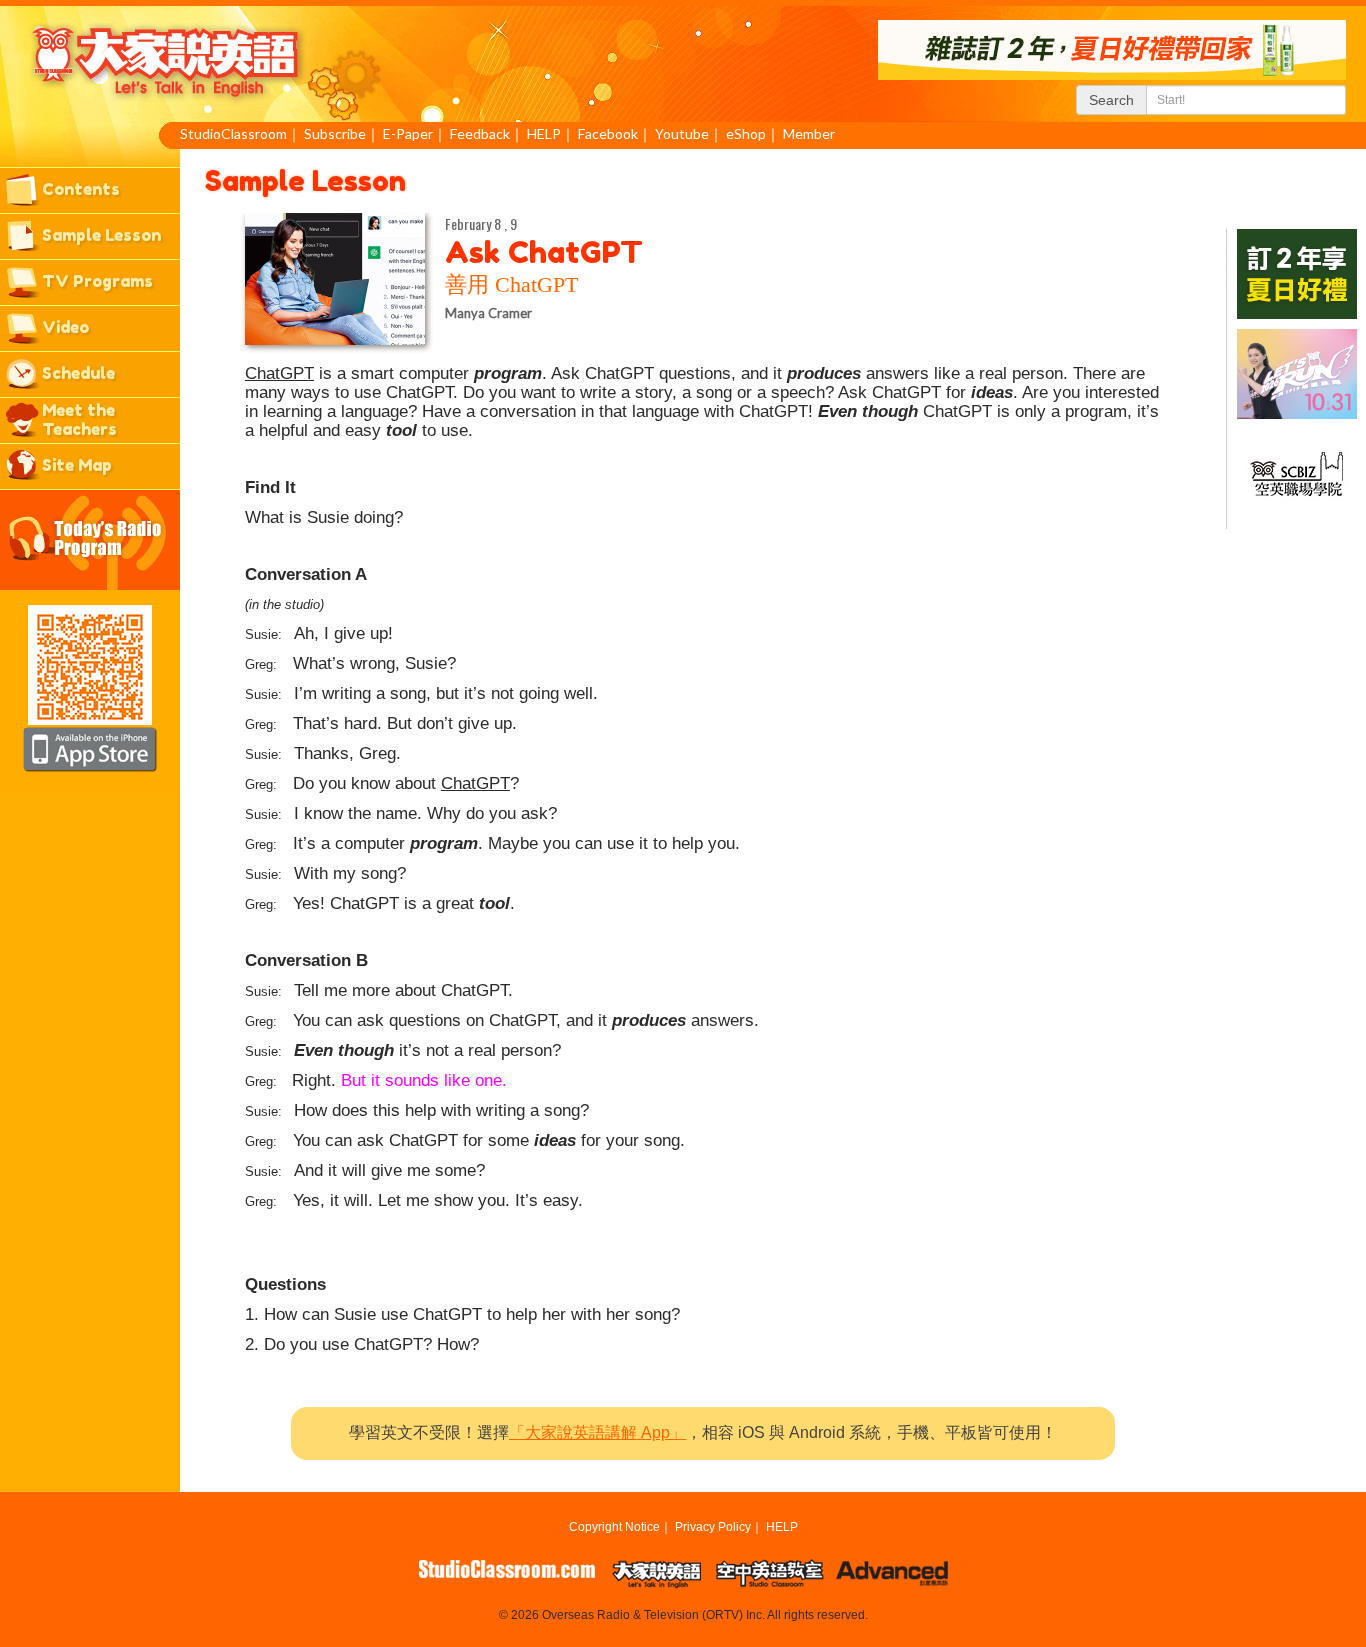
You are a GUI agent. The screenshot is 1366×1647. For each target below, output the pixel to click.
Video (65, 327)
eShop (746, 133)
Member (809, 133)
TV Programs (97, 281)
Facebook (608, 133)
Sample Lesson (101, 235)
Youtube (682, 133)
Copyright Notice (614, 1527)
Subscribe (335, 133)
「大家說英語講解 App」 (597, 1432)
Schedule (78, 373)
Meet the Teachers (79, 419)
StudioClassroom (233, 133)
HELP (544, 133)
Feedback (480, 133)
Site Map (77, 465)
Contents (81, 189)
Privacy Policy (713, 1527)
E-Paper (408, 133)
